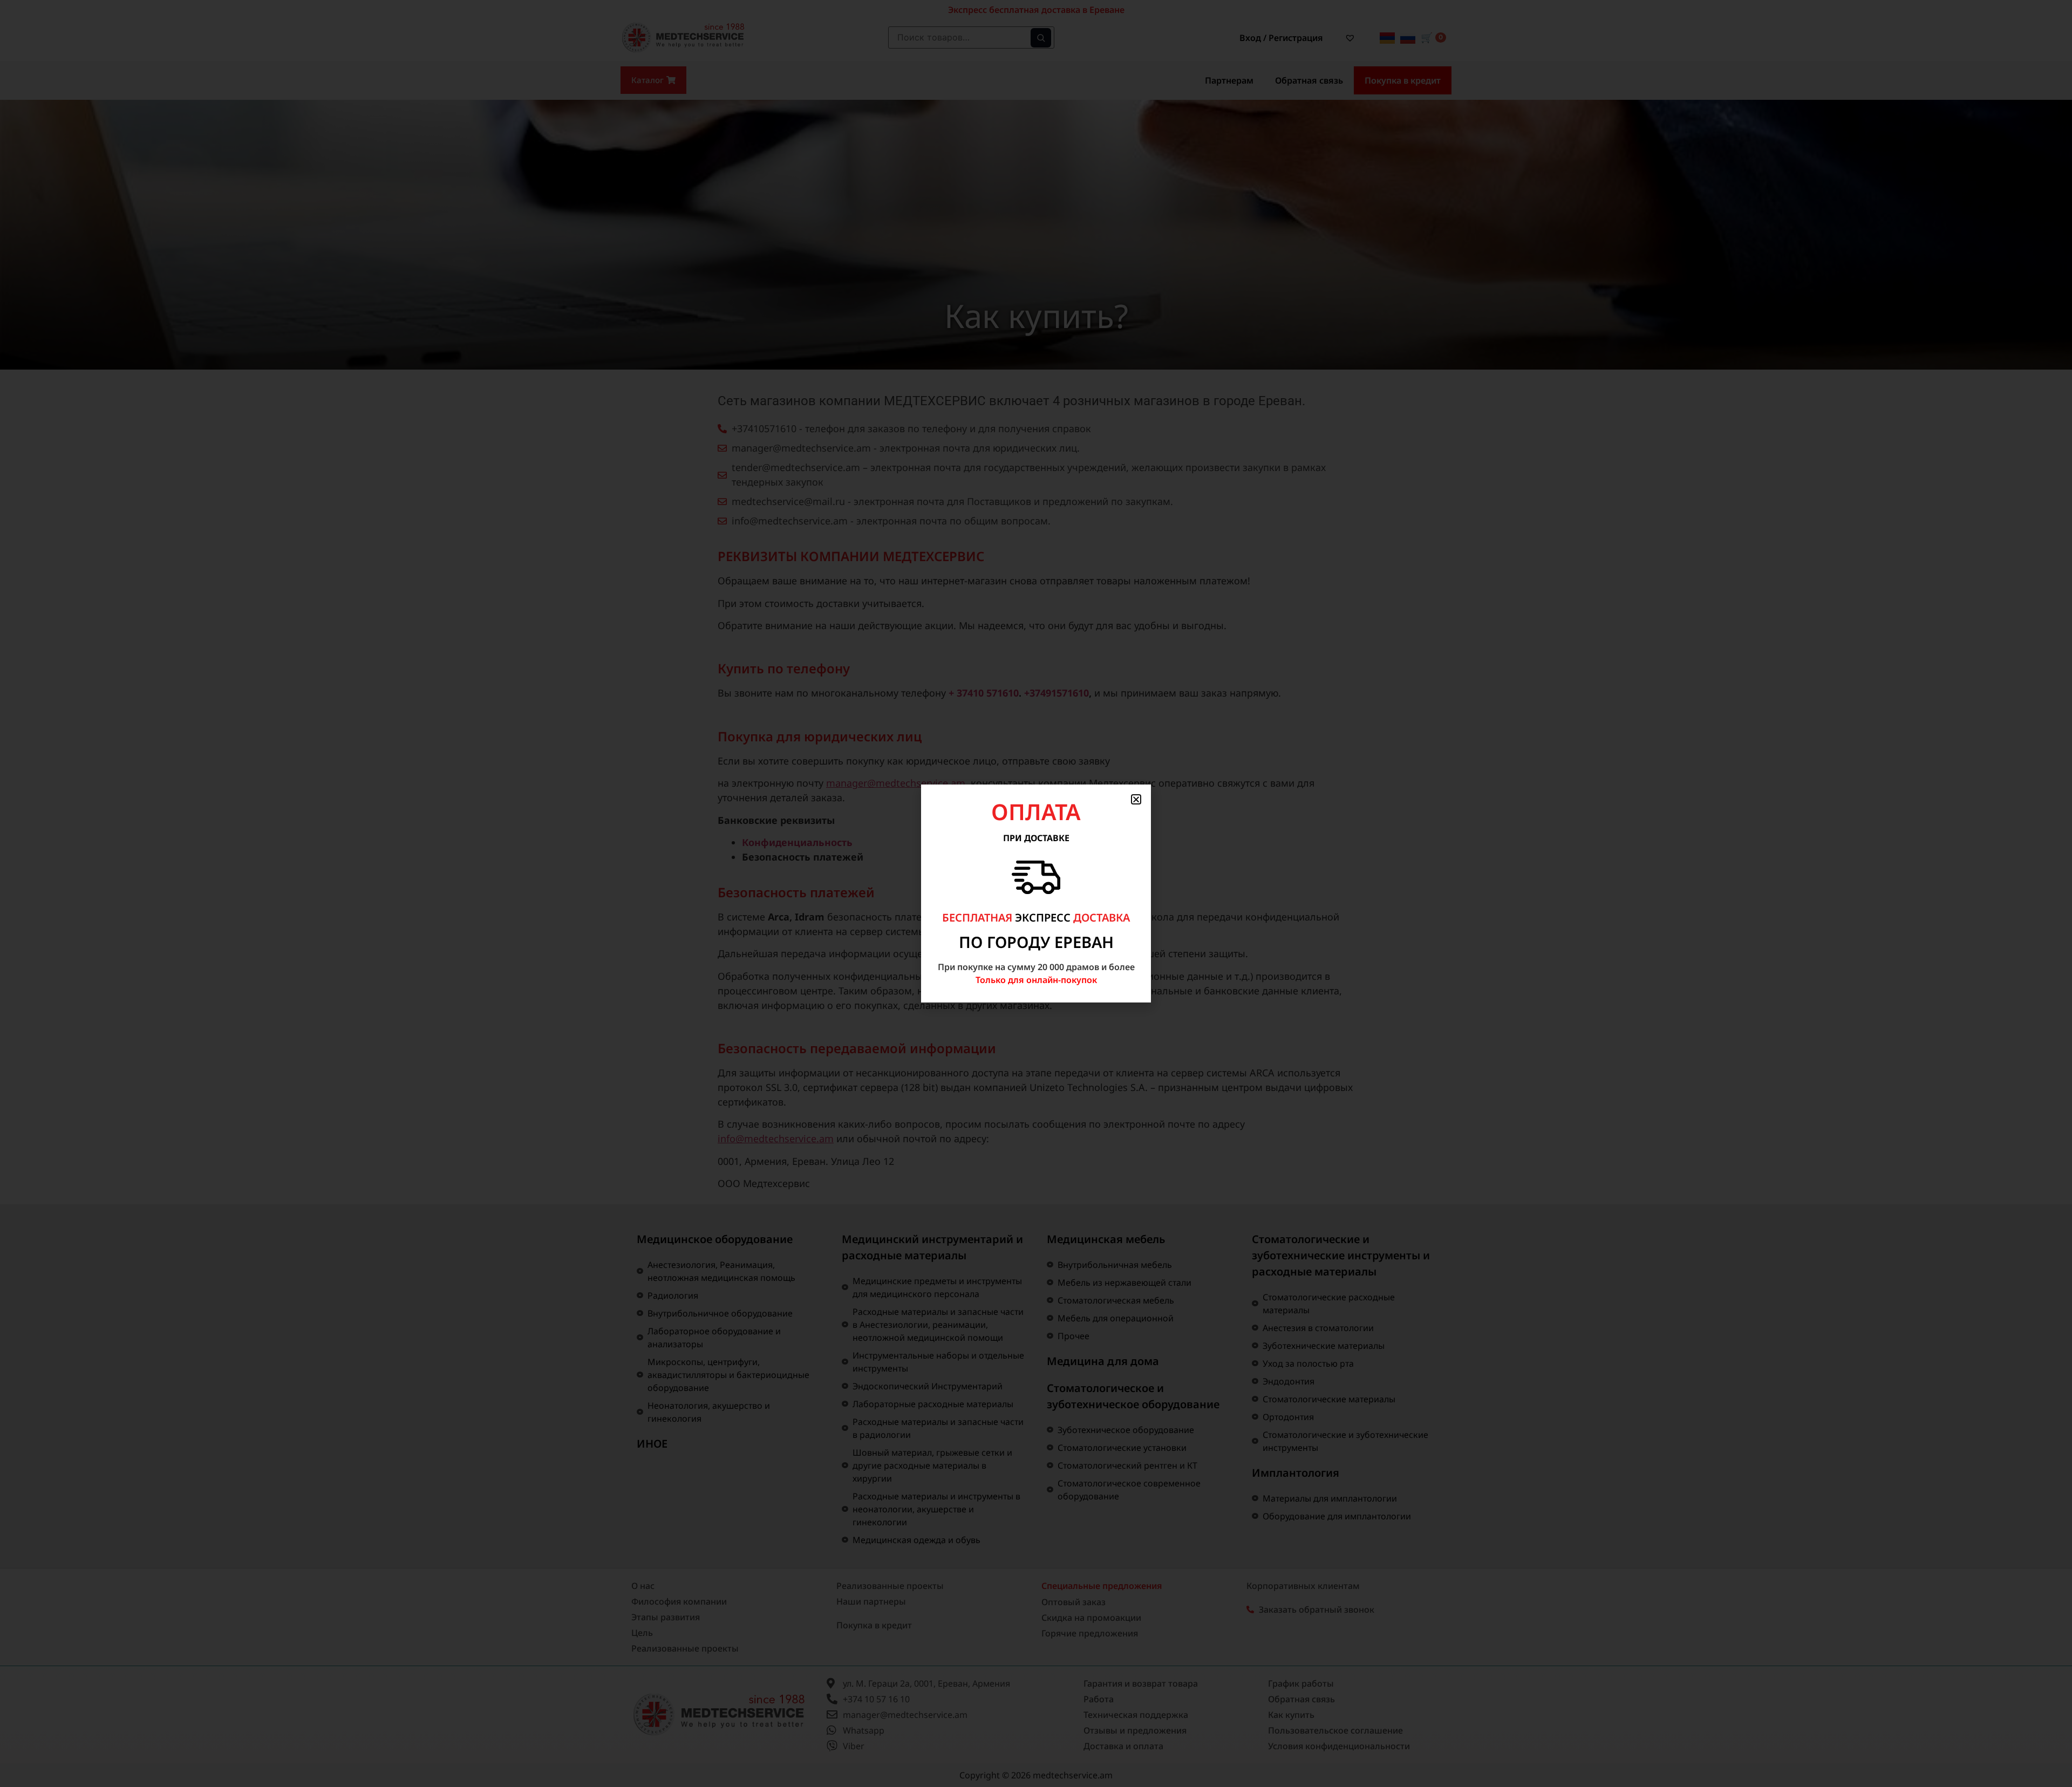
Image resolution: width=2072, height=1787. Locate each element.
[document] (1036, 893)
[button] (1136, 799)
